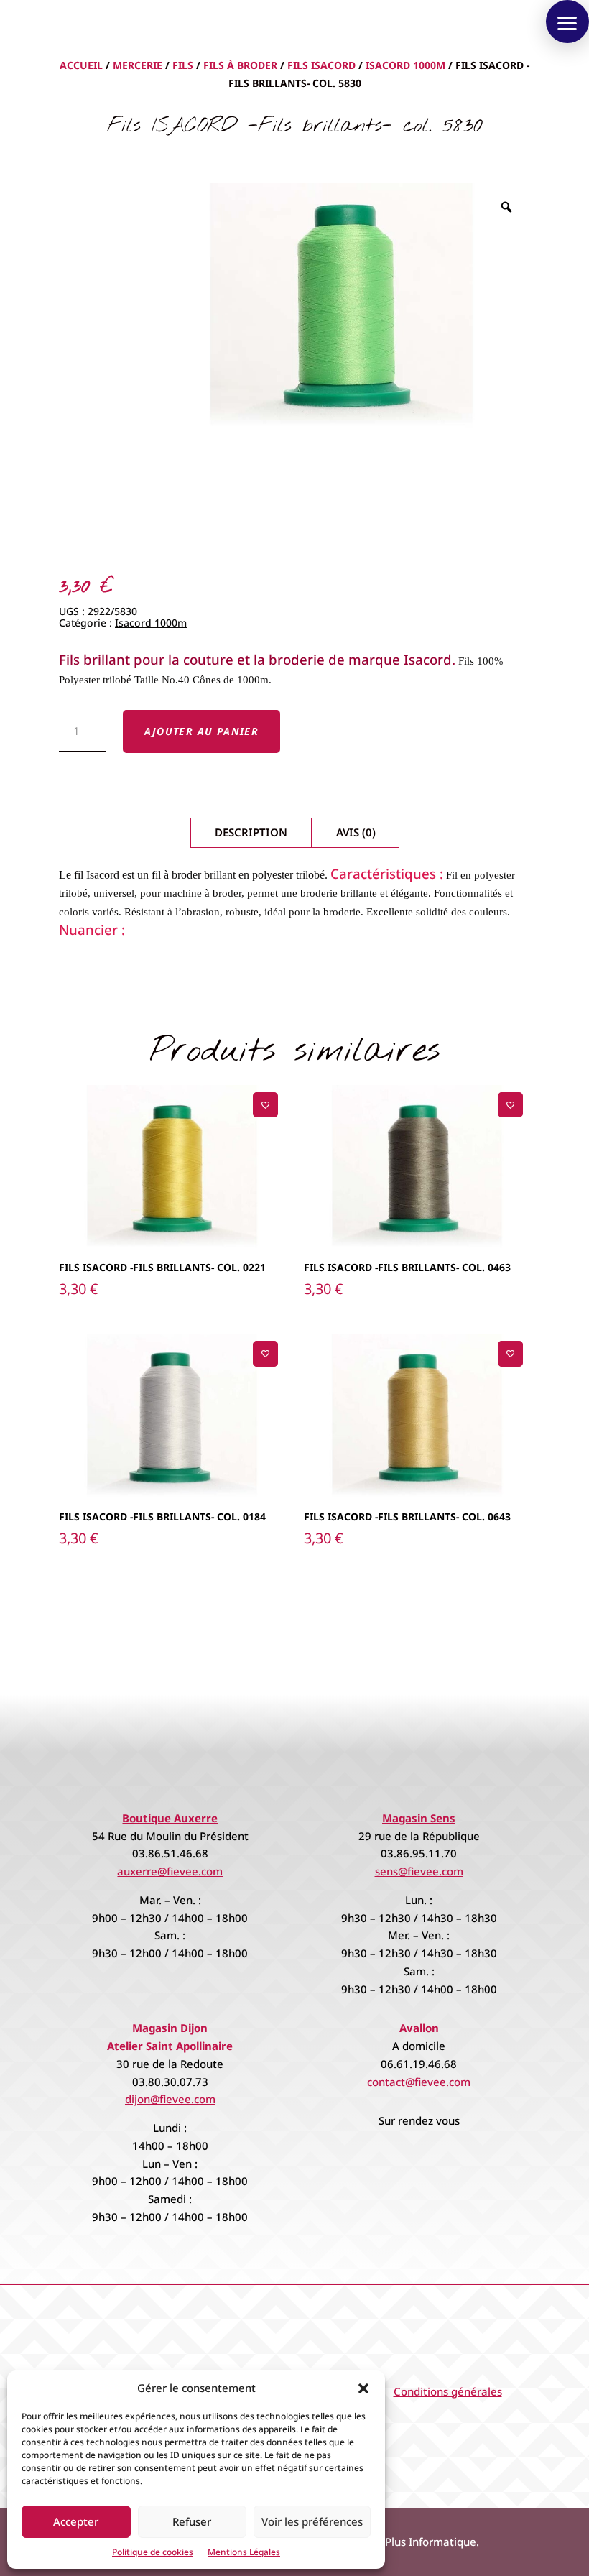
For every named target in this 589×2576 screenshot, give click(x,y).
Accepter (76, 2521)
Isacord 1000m (405, 65)
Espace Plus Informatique (412, 2542)
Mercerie (138, 65)
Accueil (81, 65)
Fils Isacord (321, 65)
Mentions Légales (244, 2552)
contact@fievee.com (419, 2082)
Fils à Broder (240, 65)
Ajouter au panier (202, 731)
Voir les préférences (312, 2521)
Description (251, 832)
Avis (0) (356, 832)
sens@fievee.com (419, 1871)
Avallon (419, 2028)
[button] (363, 2388)
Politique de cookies (153, 2552)
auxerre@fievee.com (170, 1871)
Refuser (192, 2521)
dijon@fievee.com (170, 2099)
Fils (183, 65)
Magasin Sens (419, 1818)
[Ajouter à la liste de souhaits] (265, 1105)
